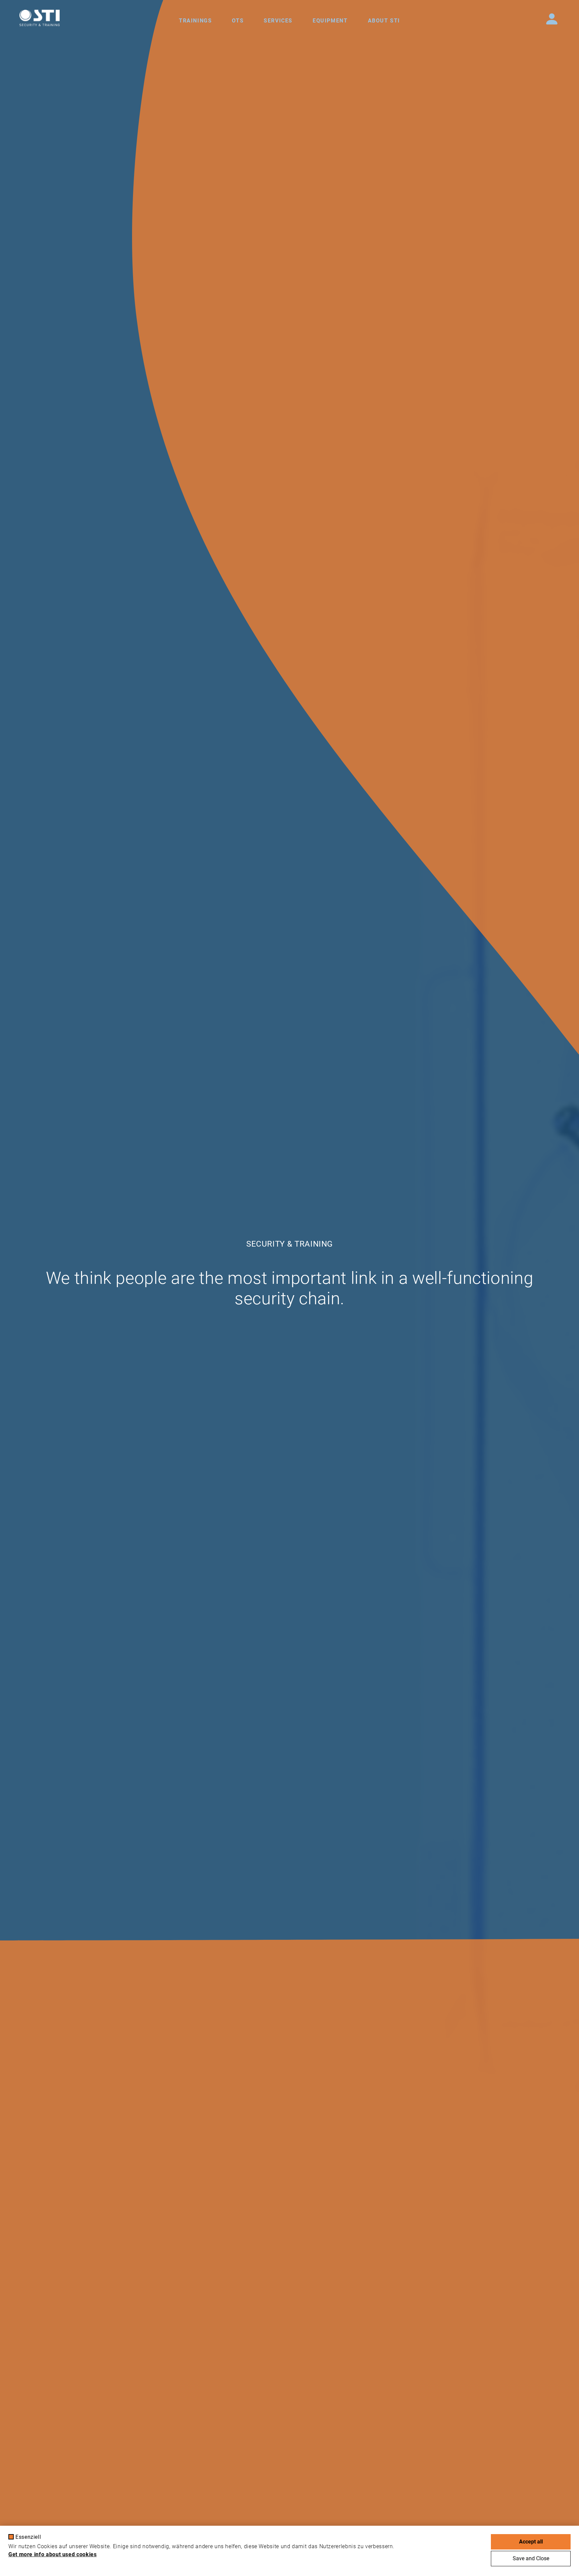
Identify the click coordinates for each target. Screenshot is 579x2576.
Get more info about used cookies (52, 2554)
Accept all (531, 2542)
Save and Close (531, 2558)
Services (278, 21)
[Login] (552, 19)
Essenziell (28, 2537)
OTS (238, 21)
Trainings (195, 21)
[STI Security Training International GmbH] (40, 18)
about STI (384, 21)
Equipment (330, 21)
